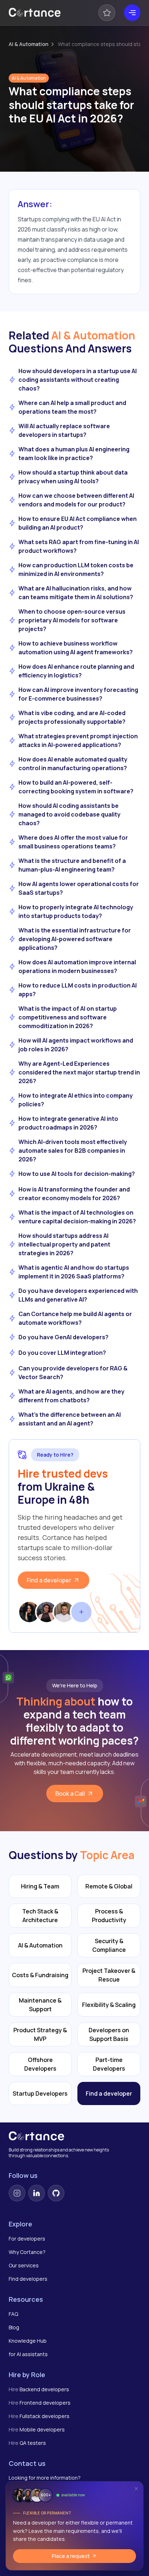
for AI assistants (28, 2354)
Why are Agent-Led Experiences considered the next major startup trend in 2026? (79, 1072)
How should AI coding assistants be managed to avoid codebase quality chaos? (69, 814)
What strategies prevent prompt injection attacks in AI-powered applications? (78, 740)
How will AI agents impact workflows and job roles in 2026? (76, 1045)
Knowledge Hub (28, 2341)
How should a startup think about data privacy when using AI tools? (73, 477)
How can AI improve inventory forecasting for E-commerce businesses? (78, 694)
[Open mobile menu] (132, 13)
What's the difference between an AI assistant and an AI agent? (70, 1419)
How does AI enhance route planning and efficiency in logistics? (76, 671)
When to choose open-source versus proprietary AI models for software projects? (72, 620)
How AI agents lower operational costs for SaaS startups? (79, 888)
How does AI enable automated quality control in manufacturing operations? (73, 764)
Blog (14, 2327)
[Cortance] (35, 13)
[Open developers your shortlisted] (107, 13)
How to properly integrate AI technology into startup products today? (76, 911)
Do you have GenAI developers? (63, 1337)
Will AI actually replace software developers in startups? (64, 430)
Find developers (28, 2279)
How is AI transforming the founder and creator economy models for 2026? (74, 1194)
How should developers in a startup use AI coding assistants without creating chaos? (78, 380)
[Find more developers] (81, 1612)
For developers (27, 2239)
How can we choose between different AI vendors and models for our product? (76, 500)
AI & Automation (29, 44)
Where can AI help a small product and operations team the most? (72, 407)
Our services (24, 2265)
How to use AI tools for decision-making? (77, 1174)
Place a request (71, 2556)
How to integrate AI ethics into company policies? (76, 1100)
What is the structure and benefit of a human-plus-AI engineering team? (72, 865)
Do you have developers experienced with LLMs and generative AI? (78, 1295)
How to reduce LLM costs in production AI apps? (78, 990)
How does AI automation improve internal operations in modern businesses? (77, 966)
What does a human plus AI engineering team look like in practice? (74, 454)
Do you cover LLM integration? (62, 1353)
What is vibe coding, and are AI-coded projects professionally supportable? (72, 717)
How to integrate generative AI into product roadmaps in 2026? (68, 1123)
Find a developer (49, 1580)
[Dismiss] (136, 2489)
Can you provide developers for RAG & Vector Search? (73, 1373)
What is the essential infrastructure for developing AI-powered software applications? (75, 939)
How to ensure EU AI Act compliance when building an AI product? (78, 523)
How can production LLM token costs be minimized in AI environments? (76, 569)
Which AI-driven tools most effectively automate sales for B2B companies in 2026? (73, 1151)
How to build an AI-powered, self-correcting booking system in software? (76, 787)
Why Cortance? (27, 2252)
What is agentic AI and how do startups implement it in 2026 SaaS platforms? (74, 1272)
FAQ (13, 2314)
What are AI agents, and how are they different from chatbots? (71, 1396)
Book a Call (70, 1794)
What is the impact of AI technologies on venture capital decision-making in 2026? (77, 1217)
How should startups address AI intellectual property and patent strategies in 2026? (64, 1244)
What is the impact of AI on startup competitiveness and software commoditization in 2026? (68, 1017)
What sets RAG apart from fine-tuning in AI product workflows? (79, 546)
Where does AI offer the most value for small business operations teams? (73, 842)
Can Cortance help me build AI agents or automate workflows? (75, 1318)
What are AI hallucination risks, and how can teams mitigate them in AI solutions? (76, 593)
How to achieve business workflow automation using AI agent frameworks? (76, 648)
